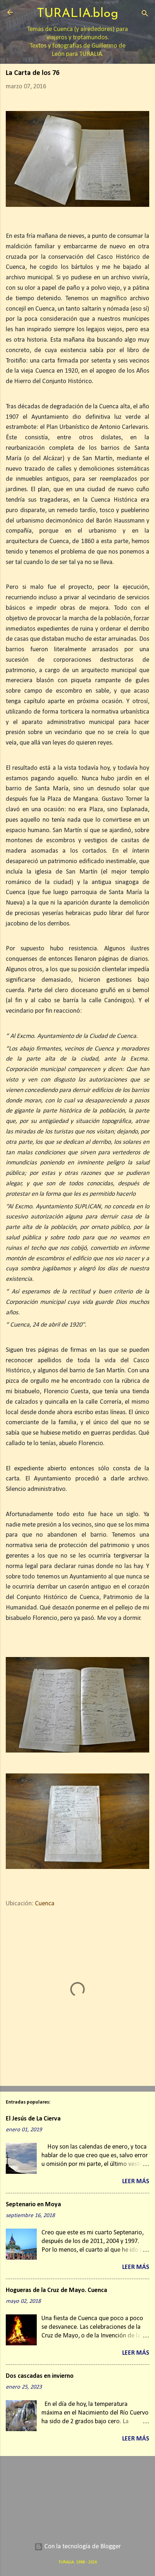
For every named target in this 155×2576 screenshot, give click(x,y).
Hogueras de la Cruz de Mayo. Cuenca (56, 2290)
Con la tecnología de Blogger (82, 2547)
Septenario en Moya (33, 2205)
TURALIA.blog (77, 14)
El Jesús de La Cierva (33, 2119)
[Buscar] (145, 15)
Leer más (136, 2182)
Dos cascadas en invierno (40, 2376)
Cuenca (45, 1904)
